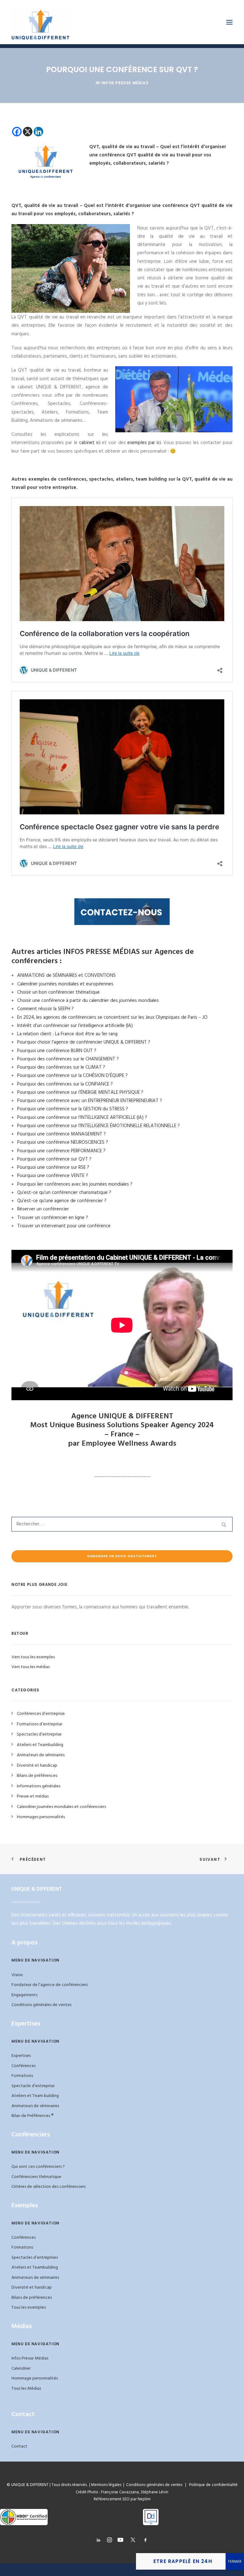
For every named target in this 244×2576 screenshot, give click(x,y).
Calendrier (21, 2369)
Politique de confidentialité (212, 2485)
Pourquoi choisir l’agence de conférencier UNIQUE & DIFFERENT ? (84, 1042)
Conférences (24, 2066)
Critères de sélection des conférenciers (48, 2187)
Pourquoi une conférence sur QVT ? (54, 1159)
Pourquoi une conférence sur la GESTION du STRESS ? (73, 1109)
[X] (28, 132)
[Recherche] (122, 1524)
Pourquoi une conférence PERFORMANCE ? (61, 1151)
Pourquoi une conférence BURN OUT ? (57, 1051)
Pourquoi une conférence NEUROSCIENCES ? (63, 1142)
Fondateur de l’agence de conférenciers (50, 1985)
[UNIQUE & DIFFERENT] (41, 22)
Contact (19, 2446)
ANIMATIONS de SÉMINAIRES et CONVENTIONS (66, 976)
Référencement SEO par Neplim (122, 2499)
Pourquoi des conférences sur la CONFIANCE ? (65, 1084)
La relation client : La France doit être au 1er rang (67, 1034)
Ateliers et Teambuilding (35, 2268)
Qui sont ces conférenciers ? (38, 2167)
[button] (229, 22)
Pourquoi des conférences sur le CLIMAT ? (61, 1067)
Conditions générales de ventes (41, 2005)
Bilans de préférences (32, 2298)
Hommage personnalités (35, 2378)
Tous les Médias (26, 2389)
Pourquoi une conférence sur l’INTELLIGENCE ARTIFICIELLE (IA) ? (82, 1118)
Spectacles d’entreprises (35, 2258)
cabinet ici (90, 443)
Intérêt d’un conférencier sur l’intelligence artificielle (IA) (75, 1026)
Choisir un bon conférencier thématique (58, 992)
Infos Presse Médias (125, 83)
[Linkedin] (38, 132)
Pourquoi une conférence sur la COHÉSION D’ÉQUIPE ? (72, 1076)
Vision (17, 1975)
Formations (22, 2076)
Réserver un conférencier (43, 1209)
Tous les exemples (29, 2308)
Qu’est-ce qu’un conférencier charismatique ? (64, 1193)
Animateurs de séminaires (35, 2106)
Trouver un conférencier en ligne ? (53, 1218)
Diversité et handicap (32, 2288)
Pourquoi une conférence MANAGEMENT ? (61, 1134)
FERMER (235, 2562)
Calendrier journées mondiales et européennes (65, 984)
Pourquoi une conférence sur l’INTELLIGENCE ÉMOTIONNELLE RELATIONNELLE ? (98, 1126)
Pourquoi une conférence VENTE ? (53, 1176)
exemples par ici (144, 443)
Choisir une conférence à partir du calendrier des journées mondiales (88, 1001)
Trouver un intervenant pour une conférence (64, 1226)
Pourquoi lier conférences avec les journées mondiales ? (75, 1184)
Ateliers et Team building (35, 2096)
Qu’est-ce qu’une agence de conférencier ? (62, 1201)
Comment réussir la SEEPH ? (45, 1009)
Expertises (21, 2056)
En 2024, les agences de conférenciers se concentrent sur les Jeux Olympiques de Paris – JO (112, 1017)
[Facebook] (17, 132)
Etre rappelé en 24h (183, 2561)
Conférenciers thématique (36, 2177)
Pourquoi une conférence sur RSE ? (53, 1168)
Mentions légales (106, 2485)
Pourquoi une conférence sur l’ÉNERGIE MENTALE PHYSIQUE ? (80, 1093)
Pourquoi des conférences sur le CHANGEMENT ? (68, 1059)
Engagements (24, 1995)
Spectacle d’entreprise (33, 2086)
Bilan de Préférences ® (32, 2116)
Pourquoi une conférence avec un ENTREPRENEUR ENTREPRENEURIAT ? (90, 1101)
